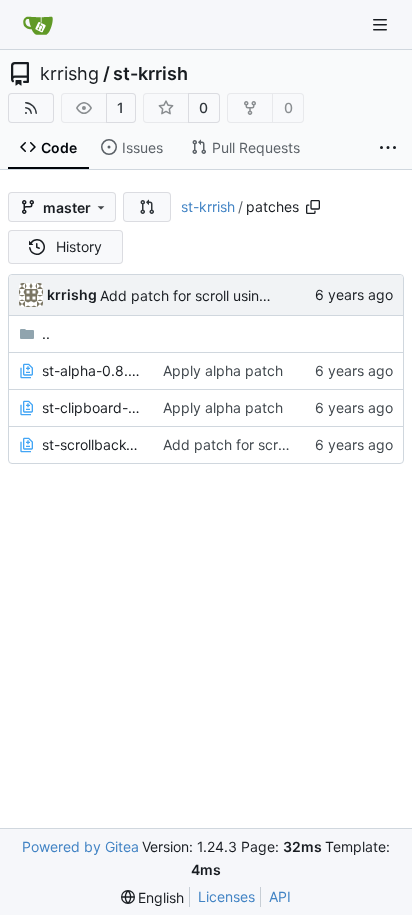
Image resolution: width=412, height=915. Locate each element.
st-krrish (150, 74)
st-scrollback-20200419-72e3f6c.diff (92, 444)
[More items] (388, 148)
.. (46, 333)
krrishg (69, 74)
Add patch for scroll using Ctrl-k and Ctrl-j (237, 295)
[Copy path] (313, 207)
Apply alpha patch (223, 370)
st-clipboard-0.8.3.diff (92, 407)
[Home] (38, 25)
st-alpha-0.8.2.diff (92, 370)
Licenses (226, 896)
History (79, 246)
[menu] (153, 897)
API (280, 896)
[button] (147, 207)
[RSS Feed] (31, 108)
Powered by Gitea (80, 846)
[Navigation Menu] (382, 24)
